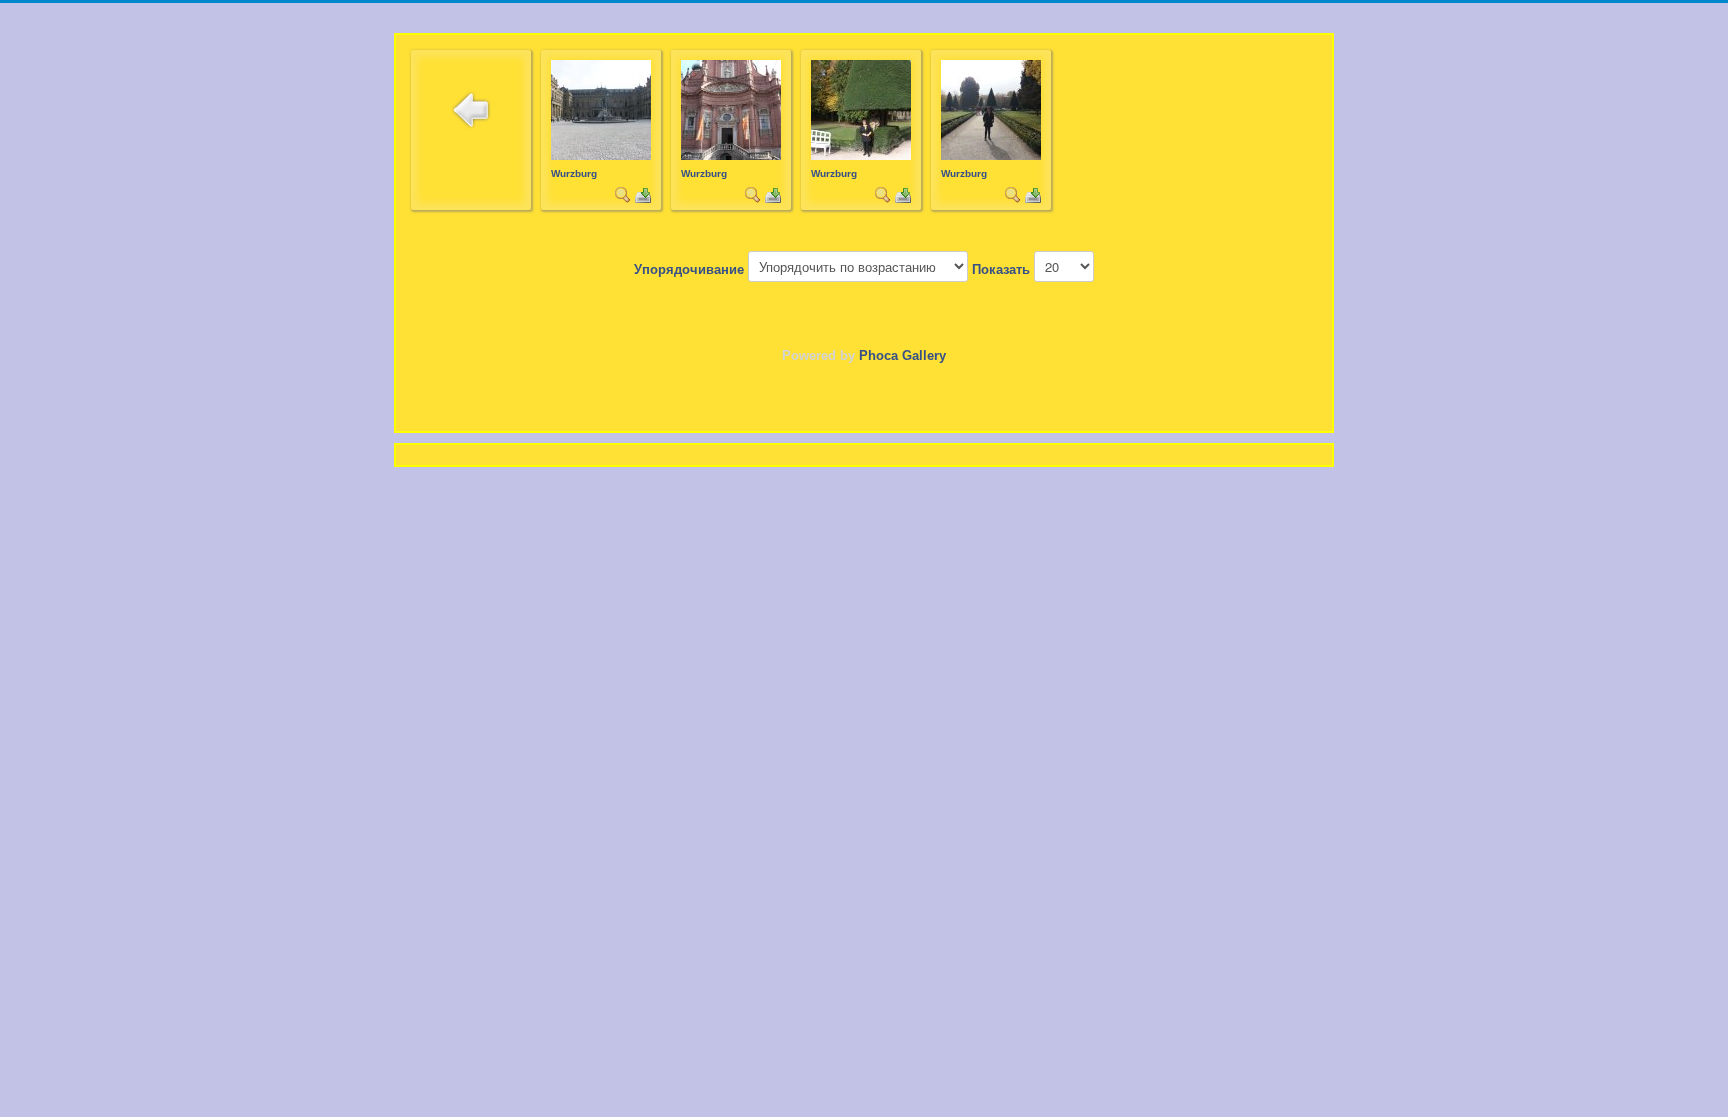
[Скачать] (643, 193)
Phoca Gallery (902, 355)
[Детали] (623, 193)
